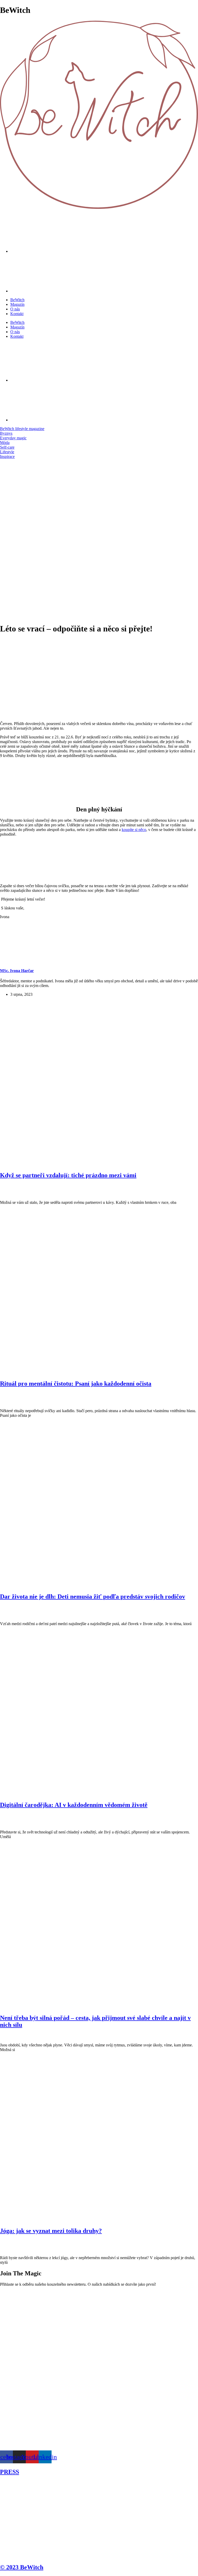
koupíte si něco (134, 830)
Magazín (17, 304)
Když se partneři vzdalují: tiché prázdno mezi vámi (68, 1175)
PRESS (10, 2472)
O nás (15, 309)
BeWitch (17, 300)
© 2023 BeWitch (22, 2567)
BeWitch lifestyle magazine (22, 429)
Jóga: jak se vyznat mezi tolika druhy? (51, 2231)
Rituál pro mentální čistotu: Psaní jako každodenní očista (76, 1384)
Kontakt (17, 314)
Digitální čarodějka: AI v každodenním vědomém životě (74, 1805)
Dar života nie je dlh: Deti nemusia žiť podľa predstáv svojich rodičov (93, 1596)
